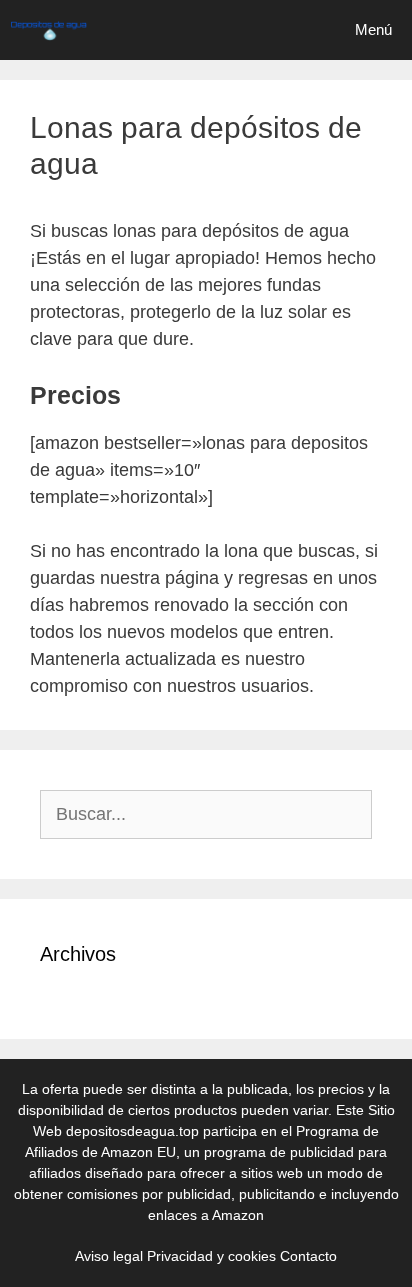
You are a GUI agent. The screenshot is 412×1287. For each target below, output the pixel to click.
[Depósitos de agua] (48, 30)
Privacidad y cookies (211, 1256)
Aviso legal (109, 1256)
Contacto (308, 1256)
